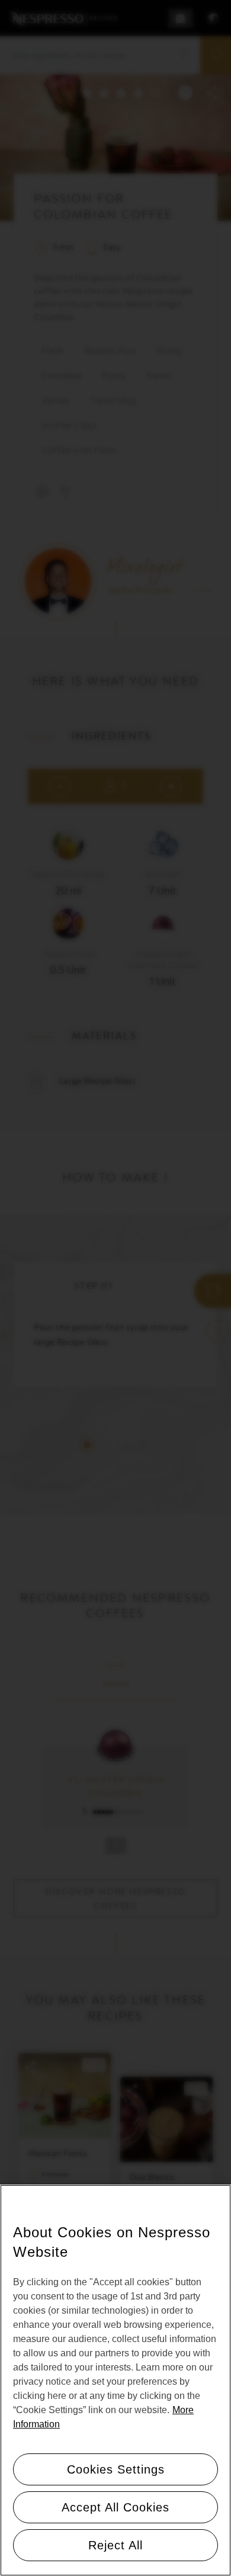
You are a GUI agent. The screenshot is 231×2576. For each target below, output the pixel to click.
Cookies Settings (116, 2469)
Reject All (115, 2545)
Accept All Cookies (115, 2507)
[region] (115, 2380)
